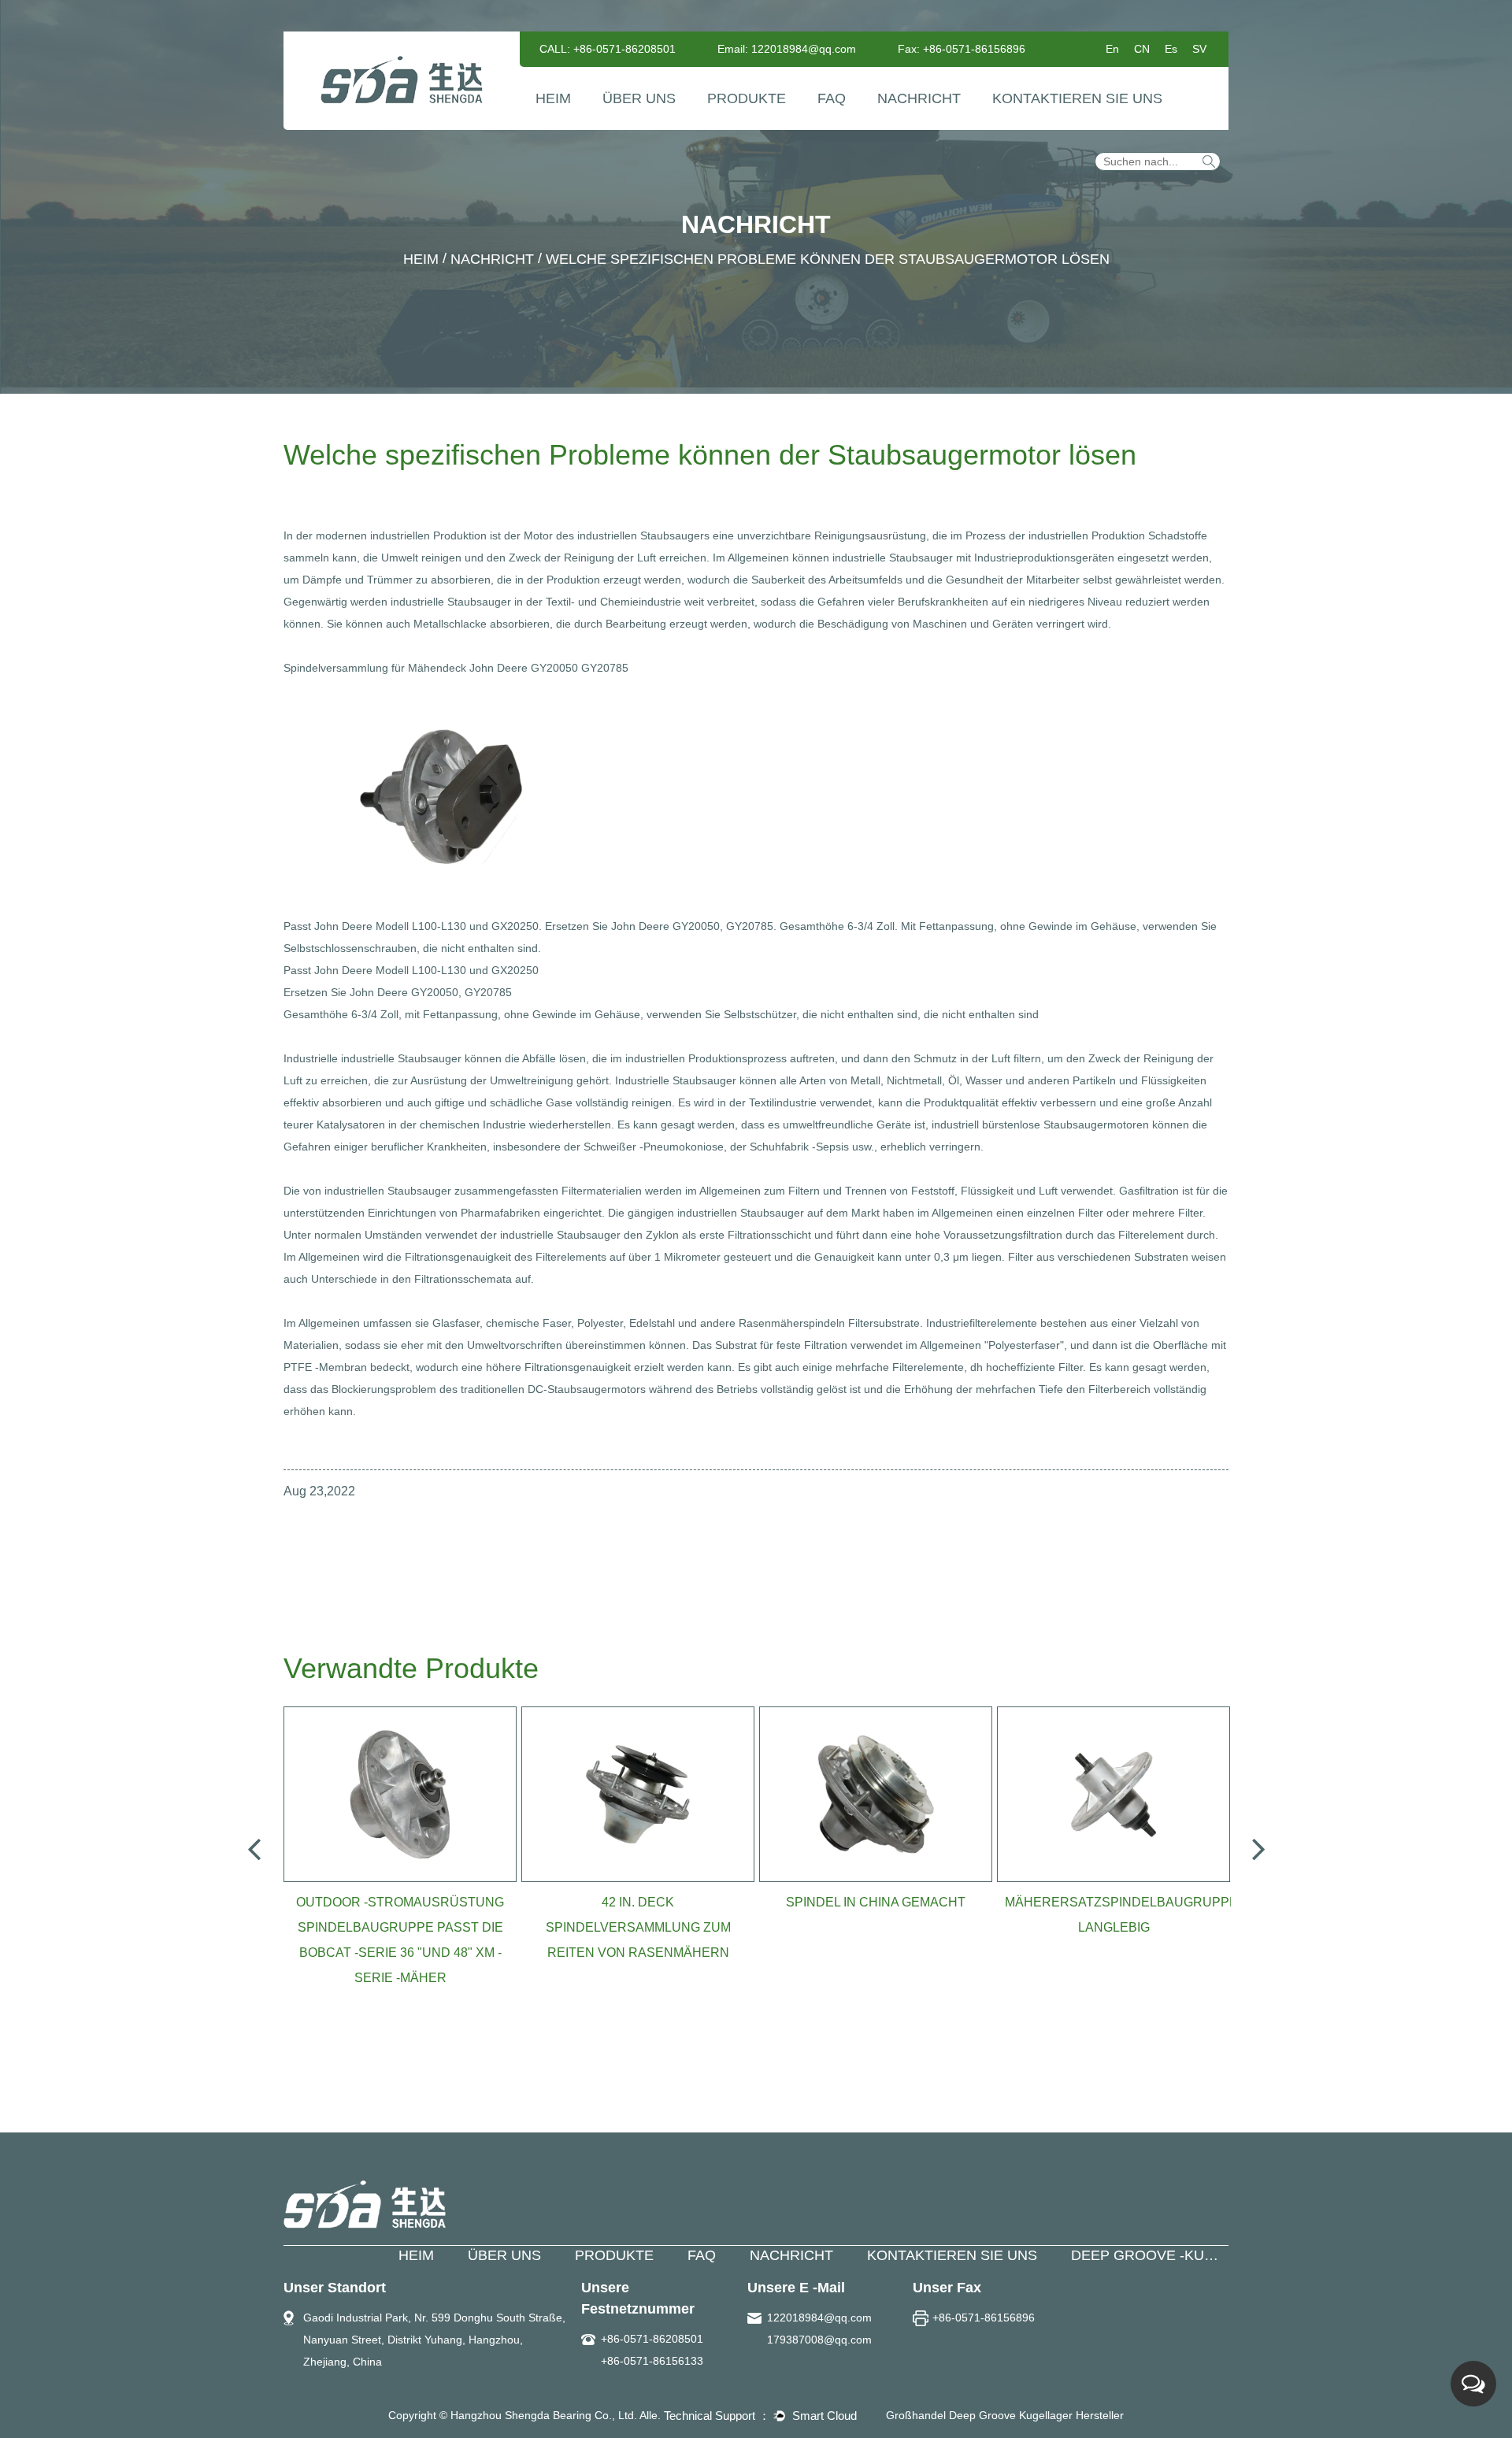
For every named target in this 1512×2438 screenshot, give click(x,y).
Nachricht (919, 98)
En (1112, 49)
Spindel (730, 129)
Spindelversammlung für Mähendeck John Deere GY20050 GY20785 (456, 668)
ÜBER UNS (504, 2255)
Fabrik (624, 126)
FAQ (832, 98)
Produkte (747, 98)
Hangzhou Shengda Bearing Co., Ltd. (544, 2415)
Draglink (733, 126)
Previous (254, 1848)
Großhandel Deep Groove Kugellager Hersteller (1005, 2415)
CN (1142, 49)
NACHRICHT (791, 2255)
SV (1199, 49)
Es (1171, 49)
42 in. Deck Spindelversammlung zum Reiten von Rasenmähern (638, 1927)
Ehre (662, 124)
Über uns (639, 98)
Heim (553, 98)
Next (1258, 1848)
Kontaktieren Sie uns (1077, 98)
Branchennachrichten (933, 126)
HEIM (416, 2255)
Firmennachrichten (928, 129)
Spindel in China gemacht (876, 1902)
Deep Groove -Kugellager (1176, 2255)
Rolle (767, 124)
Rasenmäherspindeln (793, 1323)
